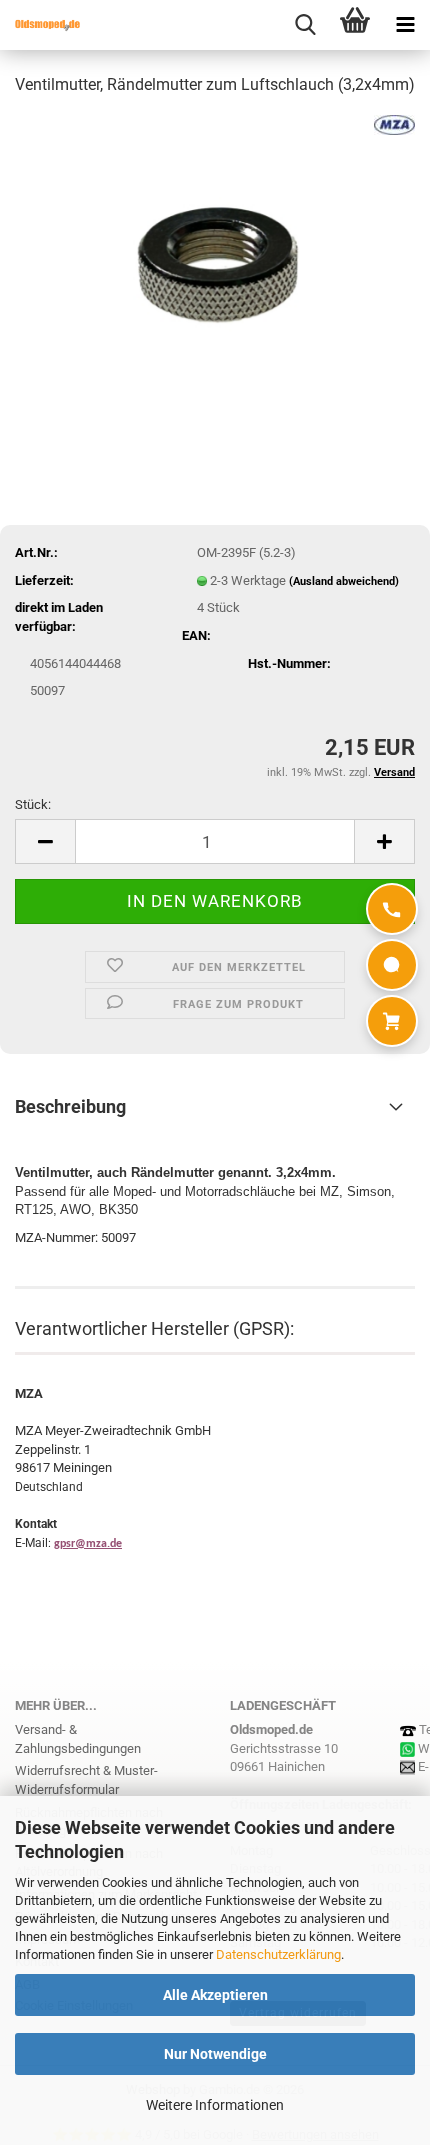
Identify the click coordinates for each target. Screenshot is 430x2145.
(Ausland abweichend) (344, 581)
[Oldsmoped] (40, 25)
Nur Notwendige (215, 2054)
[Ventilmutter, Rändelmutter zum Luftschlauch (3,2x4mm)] (215, 263)
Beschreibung (70, 1106)
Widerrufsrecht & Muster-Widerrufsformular (86, 1780)
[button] (45, 841)
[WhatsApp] (392, 965)
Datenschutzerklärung (278, 1954)
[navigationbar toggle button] (405, 25)
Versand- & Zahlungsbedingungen (78, 1739)
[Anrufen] (392, 909)
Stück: (33, 804)
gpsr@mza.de (88, 1544)
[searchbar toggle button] (305, 25)
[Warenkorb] (392, 1021)
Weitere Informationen (215, 2105)
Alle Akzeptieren (215, 1995)
